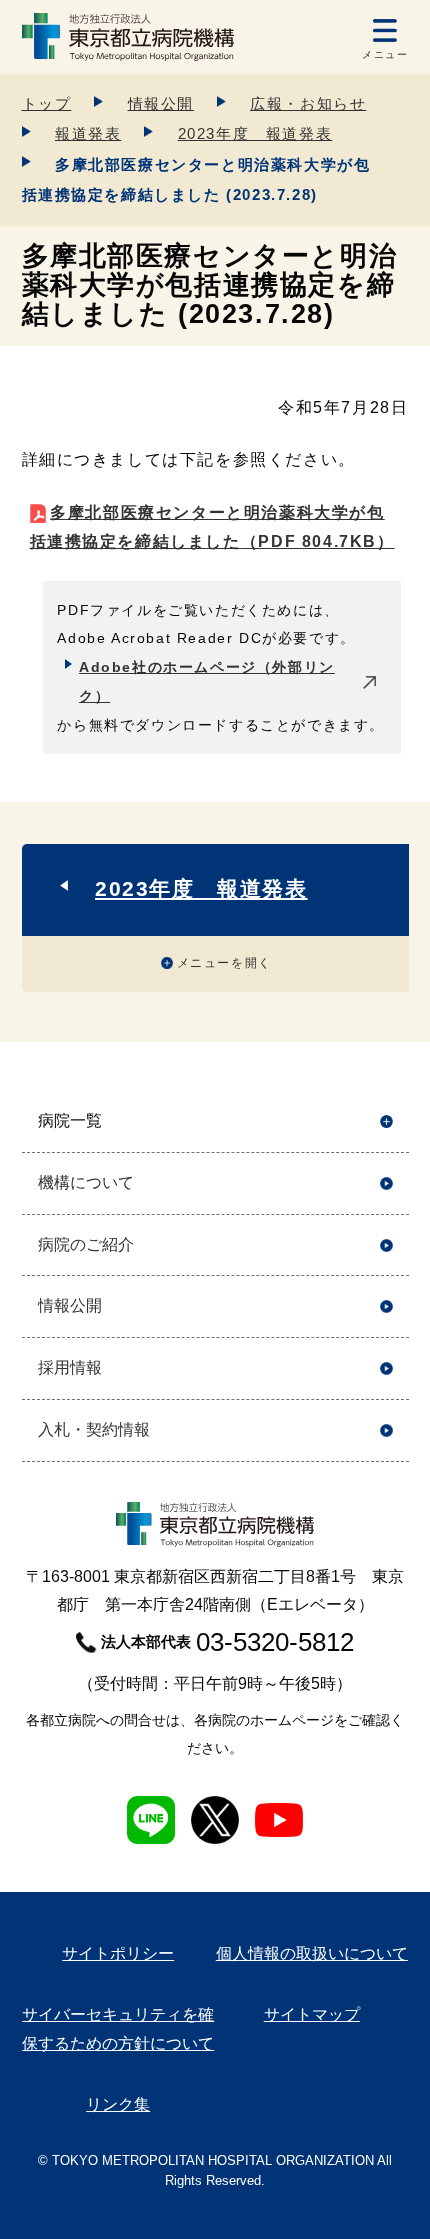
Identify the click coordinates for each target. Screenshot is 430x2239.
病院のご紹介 (86, 1244)
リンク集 (118, 2104)
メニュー (385, 54)
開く (386, 1121)
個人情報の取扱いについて (312, 1953)
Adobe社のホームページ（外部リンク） (207, 681)
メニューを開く (224, 963)
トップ (47, 103)
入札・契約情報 (94, 1429)
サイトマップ (312, 2014)
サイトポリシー (118, 1953)
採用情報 (70, 1367)
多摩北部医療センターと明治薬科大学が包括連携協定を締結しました (212, 527)
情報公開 (161, 103)
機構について (86, 1182)
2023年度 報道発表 (255, 133)
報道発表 (88, 133)
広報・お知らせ (308, 103)
